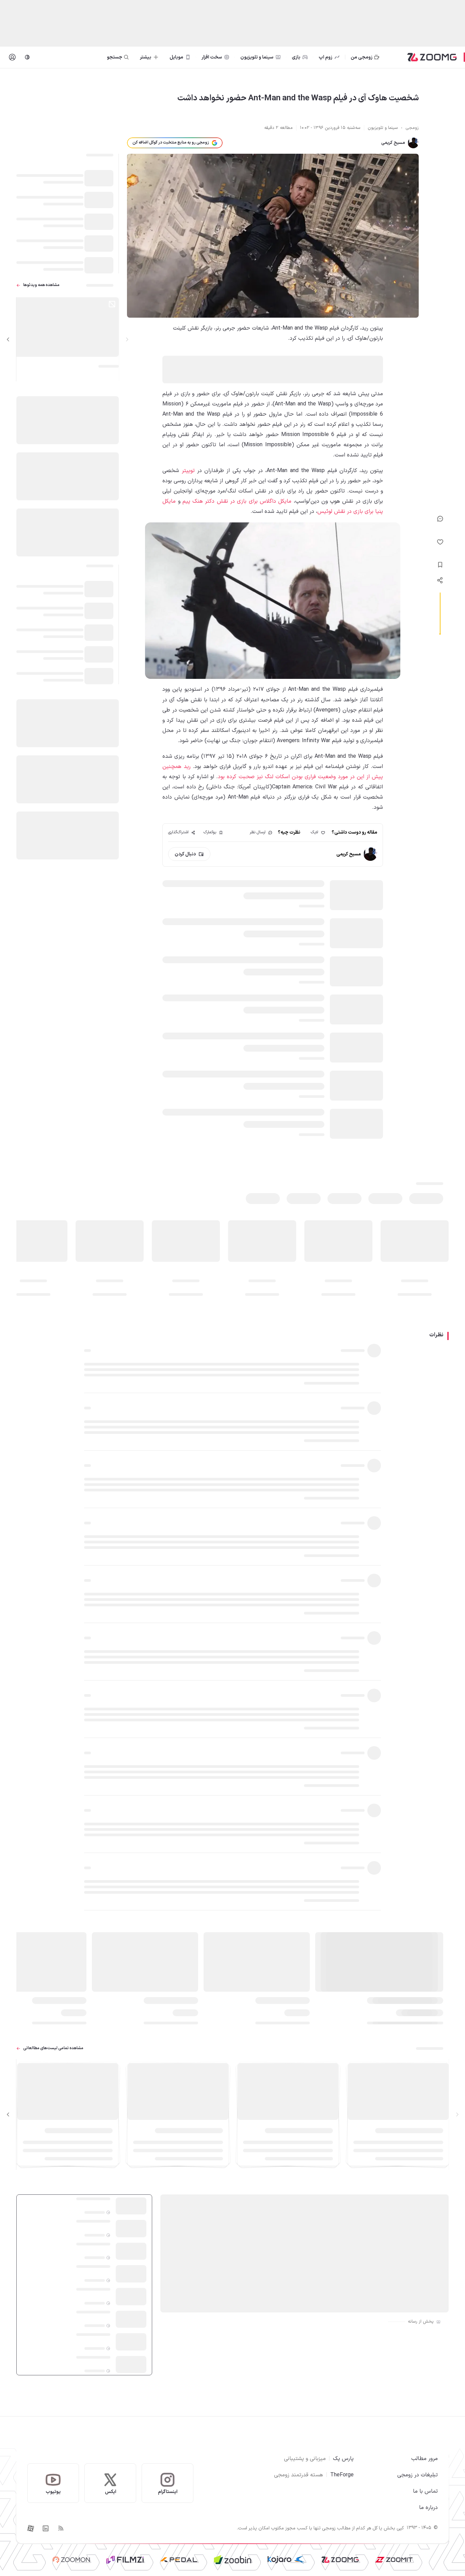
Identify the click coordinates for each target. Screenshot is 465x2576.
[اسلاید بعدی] (8, 339)
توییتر (188, 471)
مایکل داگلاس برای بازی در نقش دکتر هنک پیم (237, 501)
